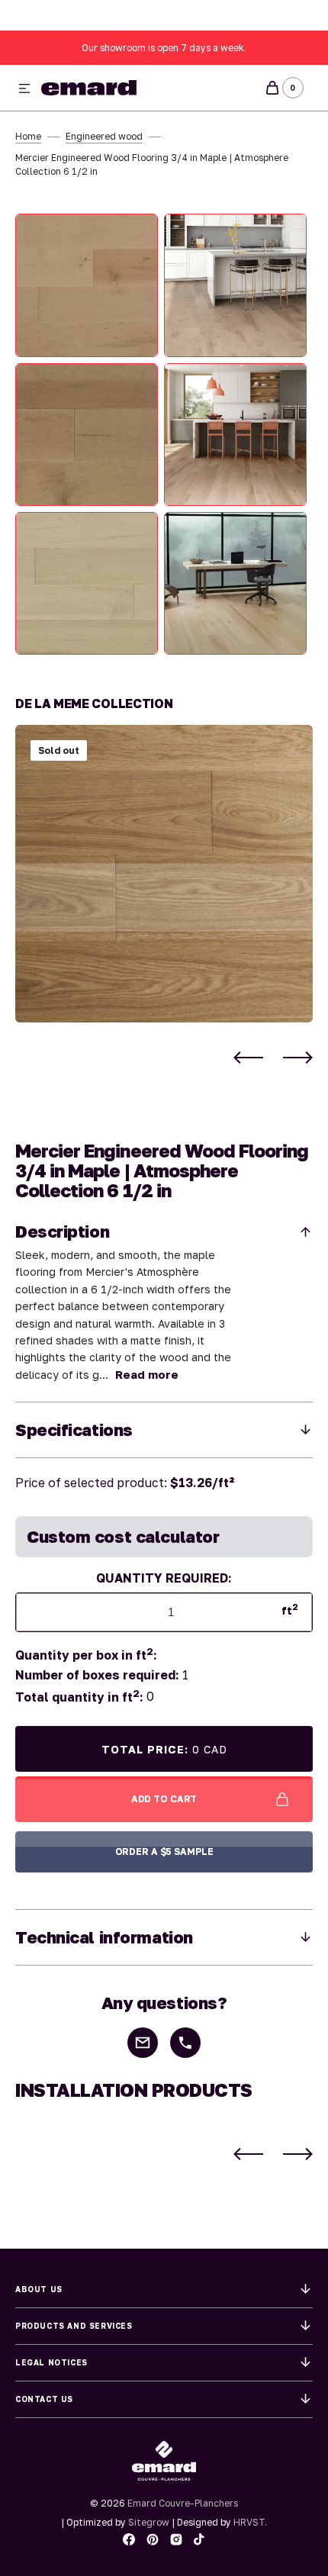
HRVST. (250, 2522)
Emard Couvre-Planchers (183, 2503)
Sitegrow (149, 2522)
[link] (164, 874)
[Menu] (24, 89)
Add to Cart (164, 1799)
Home (28, 136)
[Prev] (248, 1058)
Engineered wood (104, 136)
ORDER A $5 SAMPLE (164, 1851)
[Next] (298, 1058)
